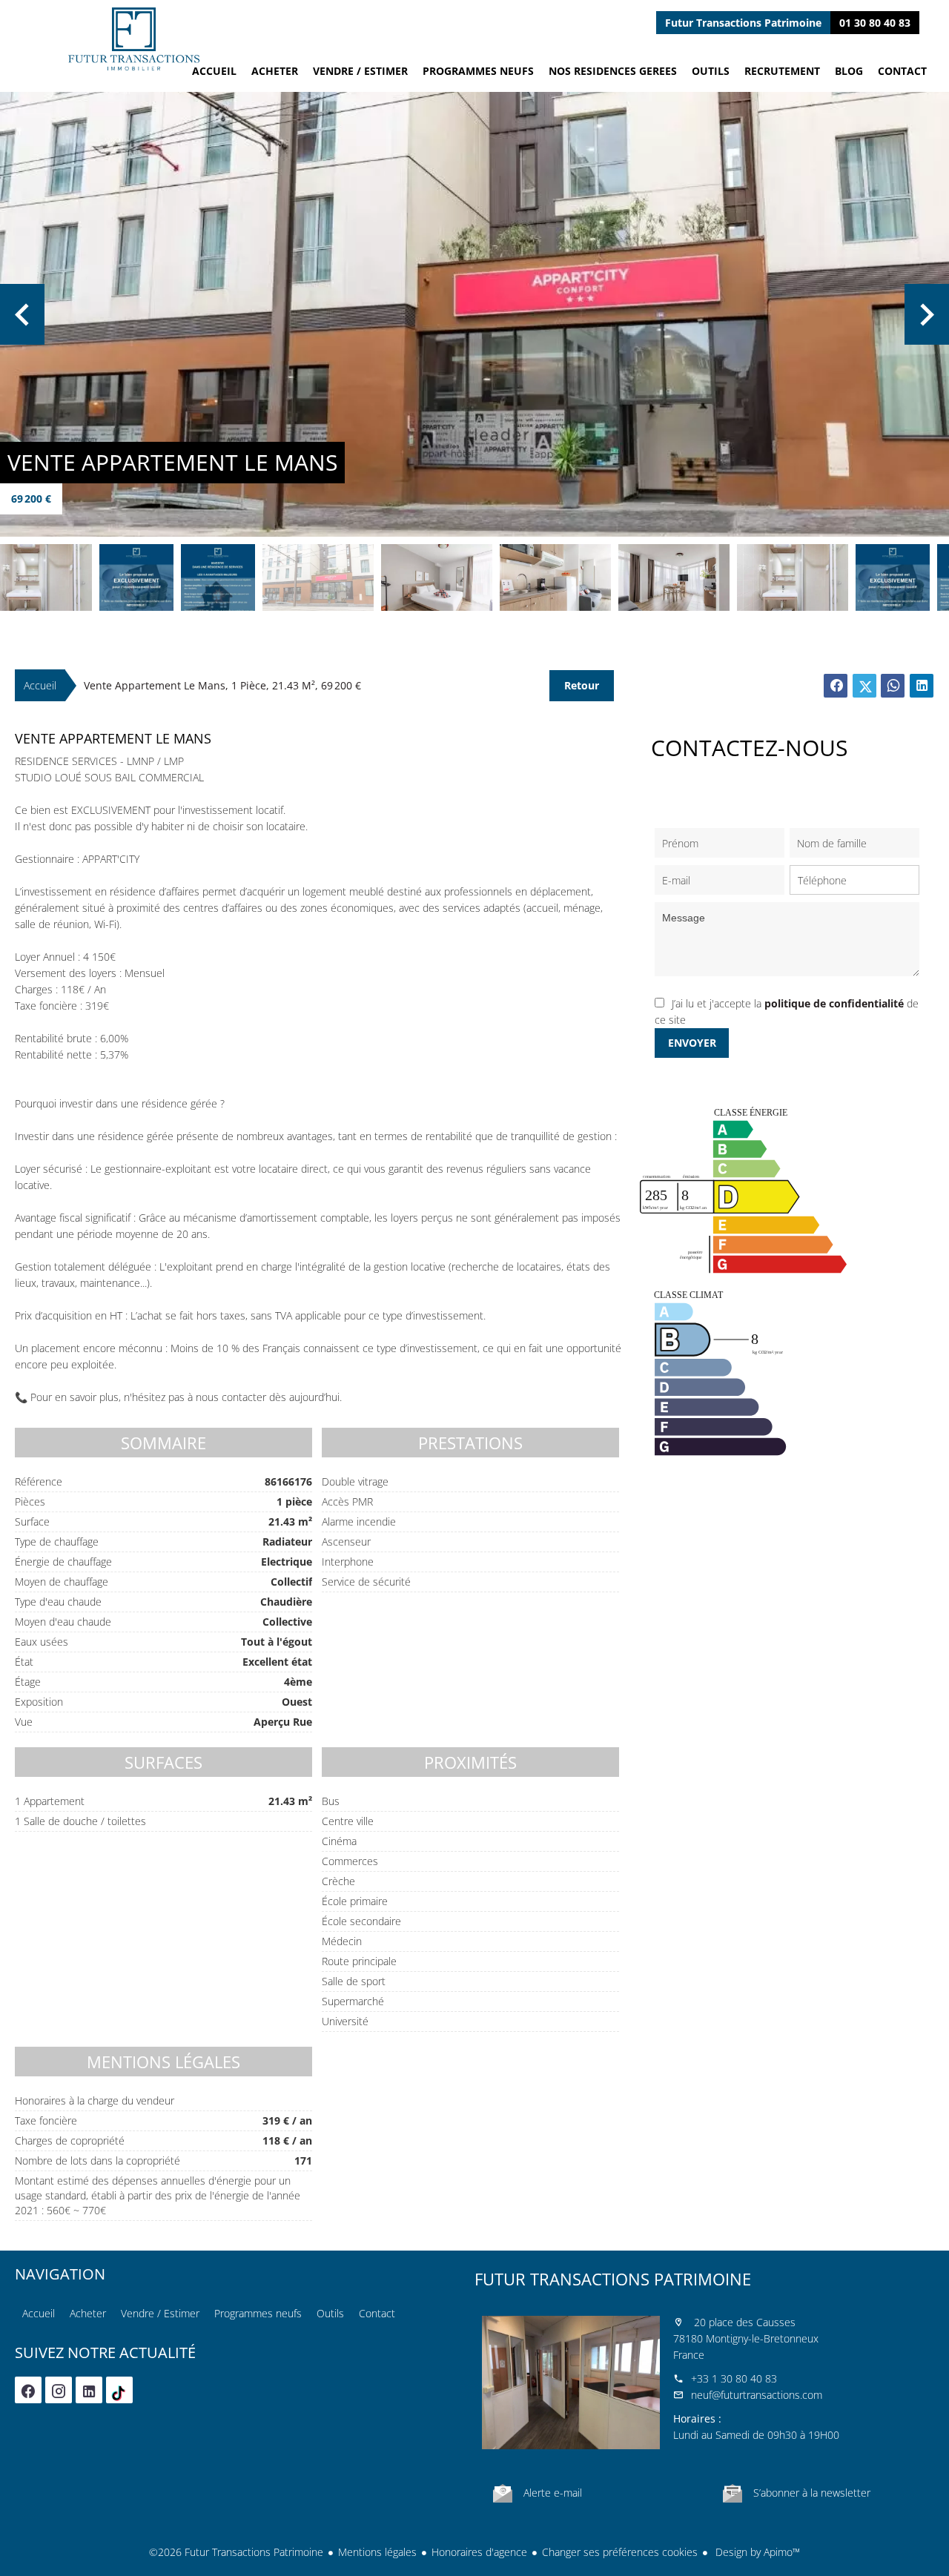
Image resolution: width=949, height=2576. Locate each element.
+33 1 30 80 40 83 (734, 2378)
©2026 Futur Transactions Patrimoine (236, 2552)
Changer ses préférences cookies (620, 2552)
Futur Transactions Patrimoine (613, 2279)
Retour (582, 685)
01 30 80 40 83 (875, 23)
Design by (756, 2552)
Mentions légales (377, 2552)
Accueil (133, 39)
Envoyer (692, 1043)
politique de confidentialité (834, 1003)
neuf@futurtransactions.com (757, 2395)
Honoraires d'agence (479, 2552)
